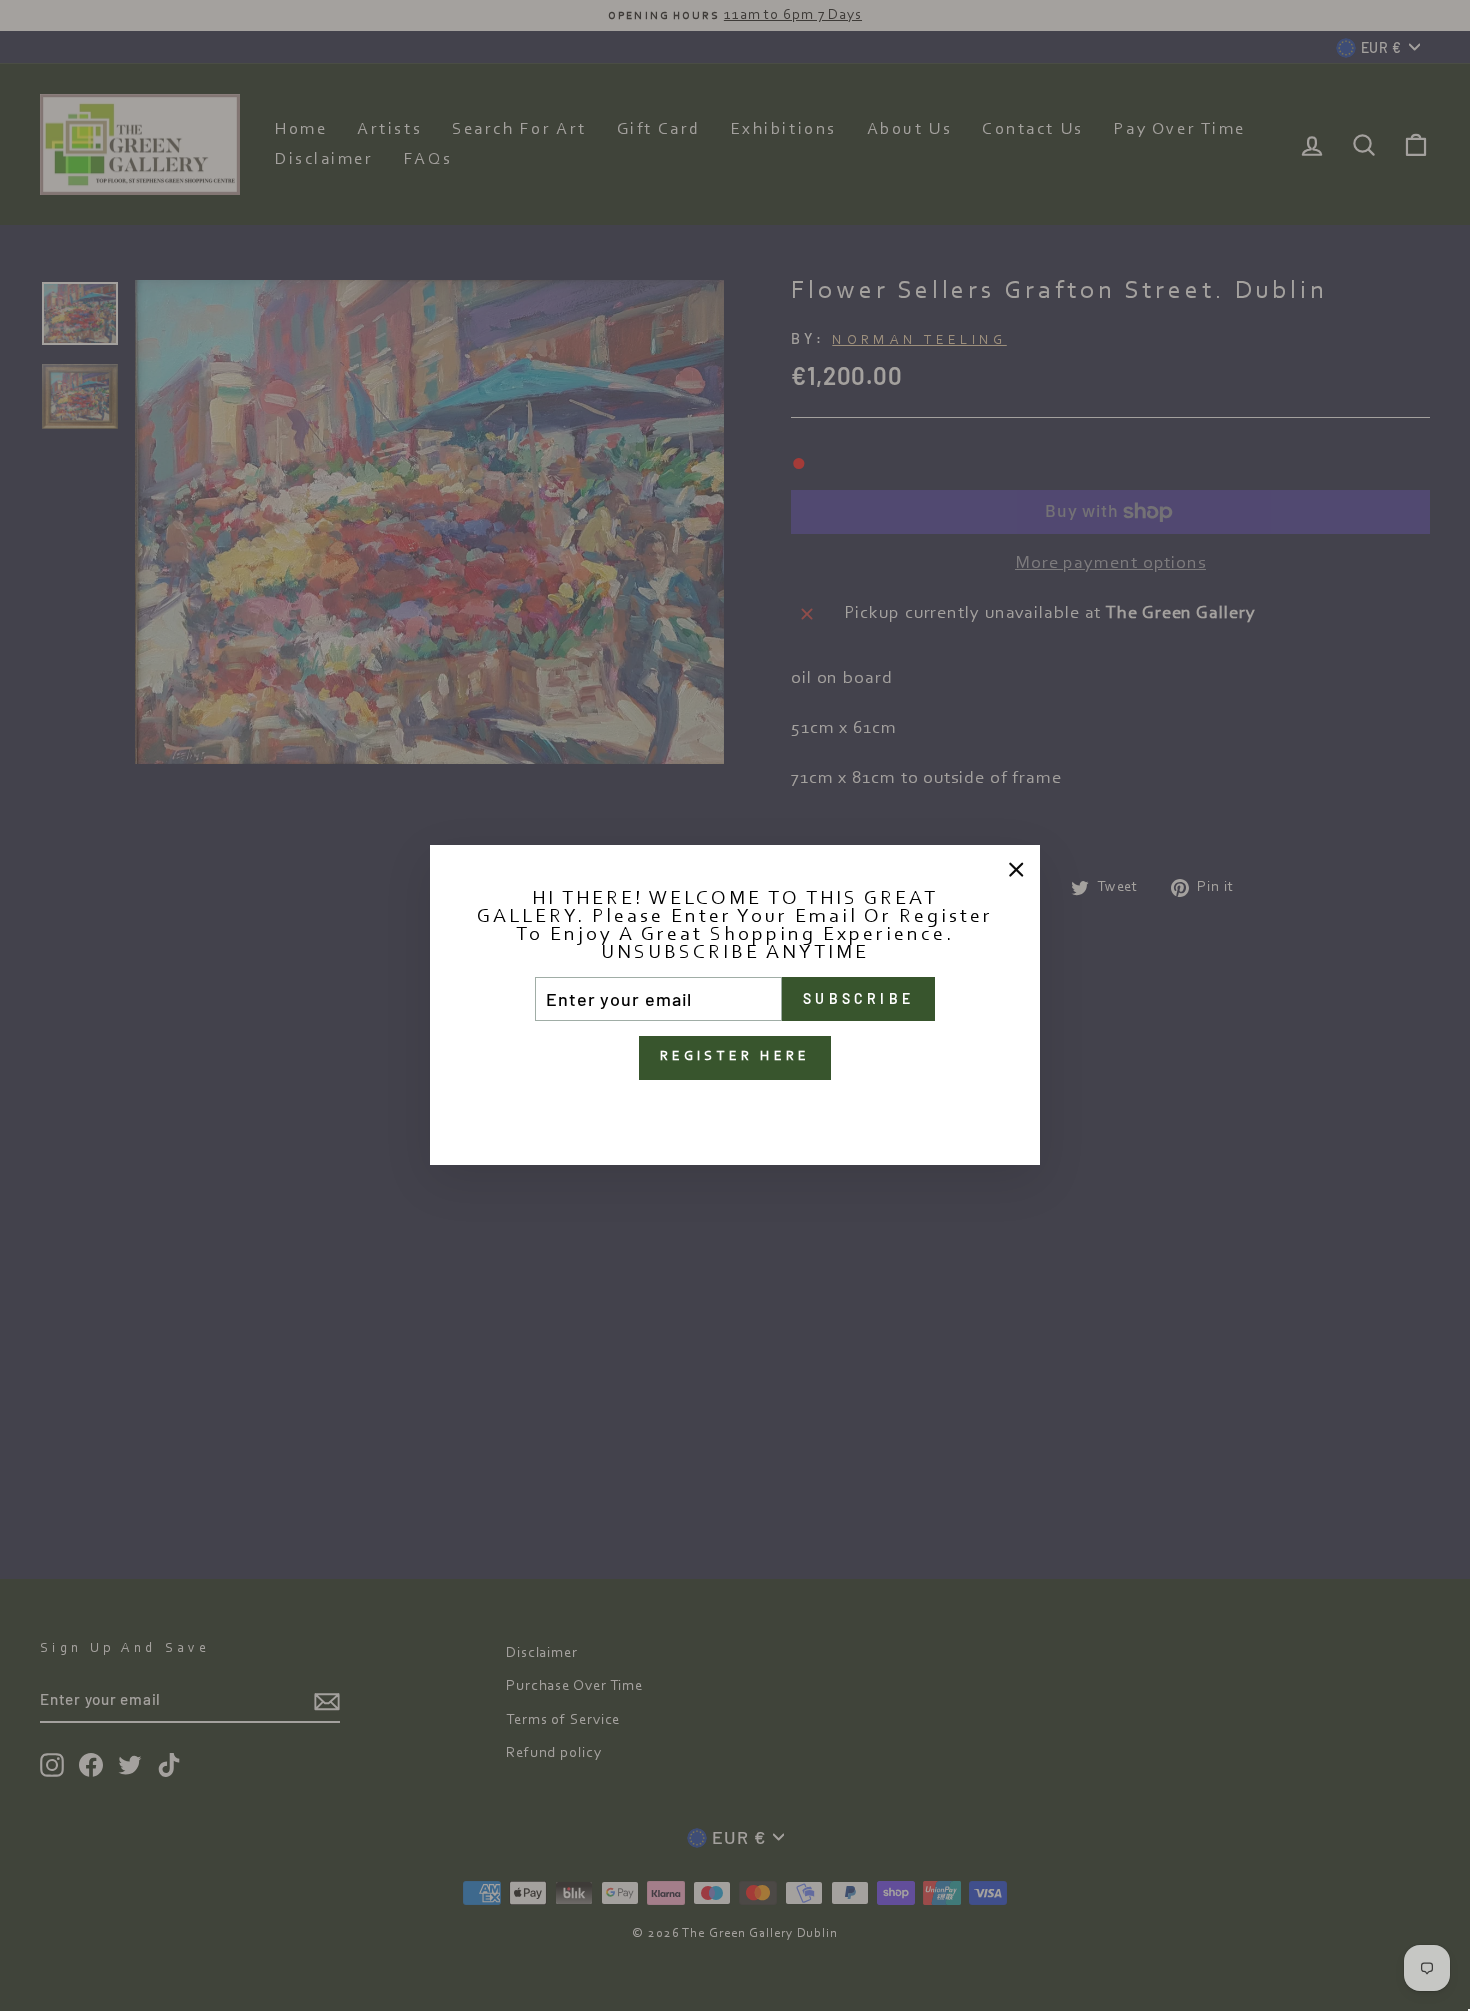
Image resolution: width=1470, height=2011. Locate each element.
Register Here (735, 1058)
